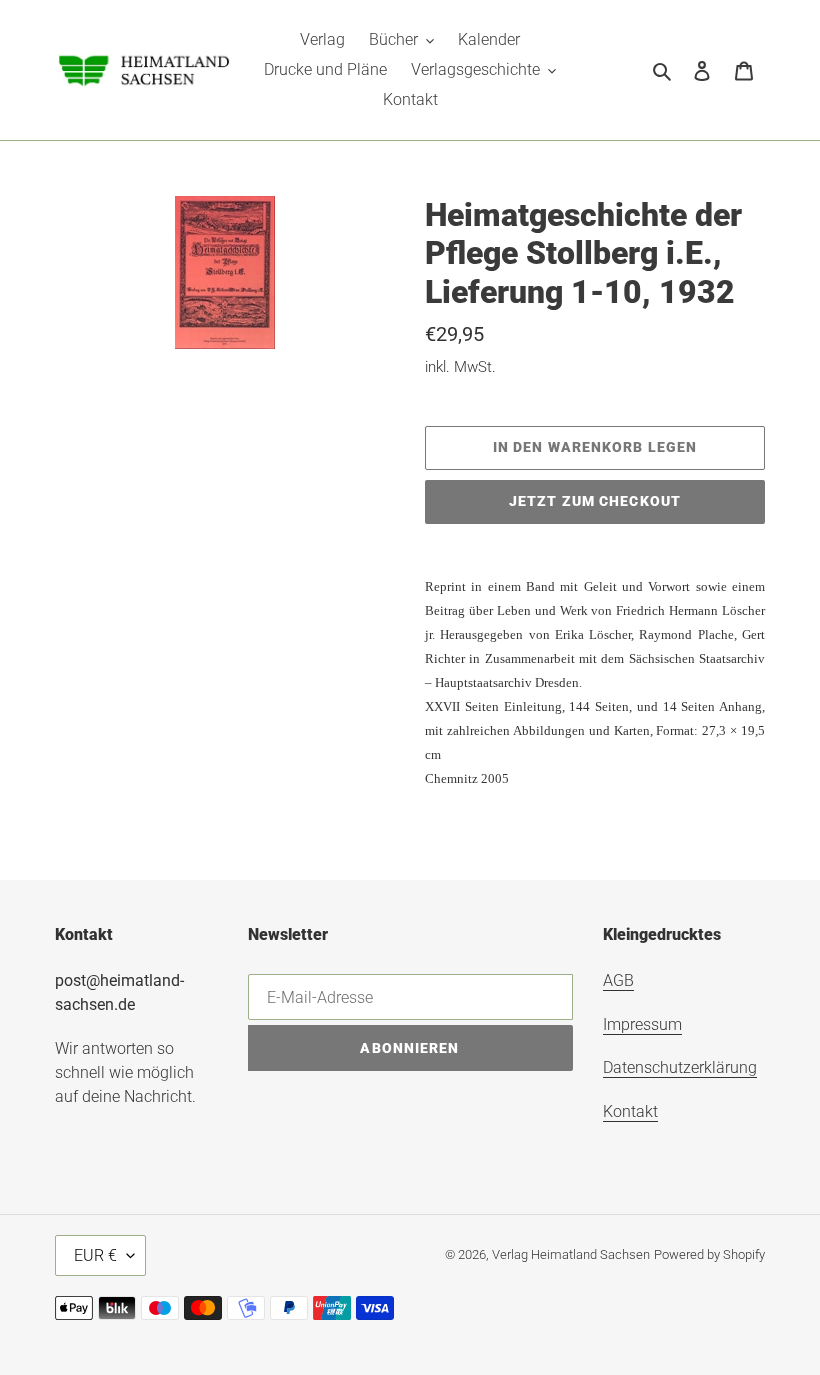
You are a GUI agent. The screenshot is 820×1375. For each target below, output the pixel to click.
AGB (618, 980)
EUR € (95, 1255)
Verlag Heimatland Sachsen (571, 1254)
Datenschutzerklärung (680, 1067)
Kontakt (630, 1111)
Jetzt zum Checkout (595, 501)
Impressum (642, 1024)
